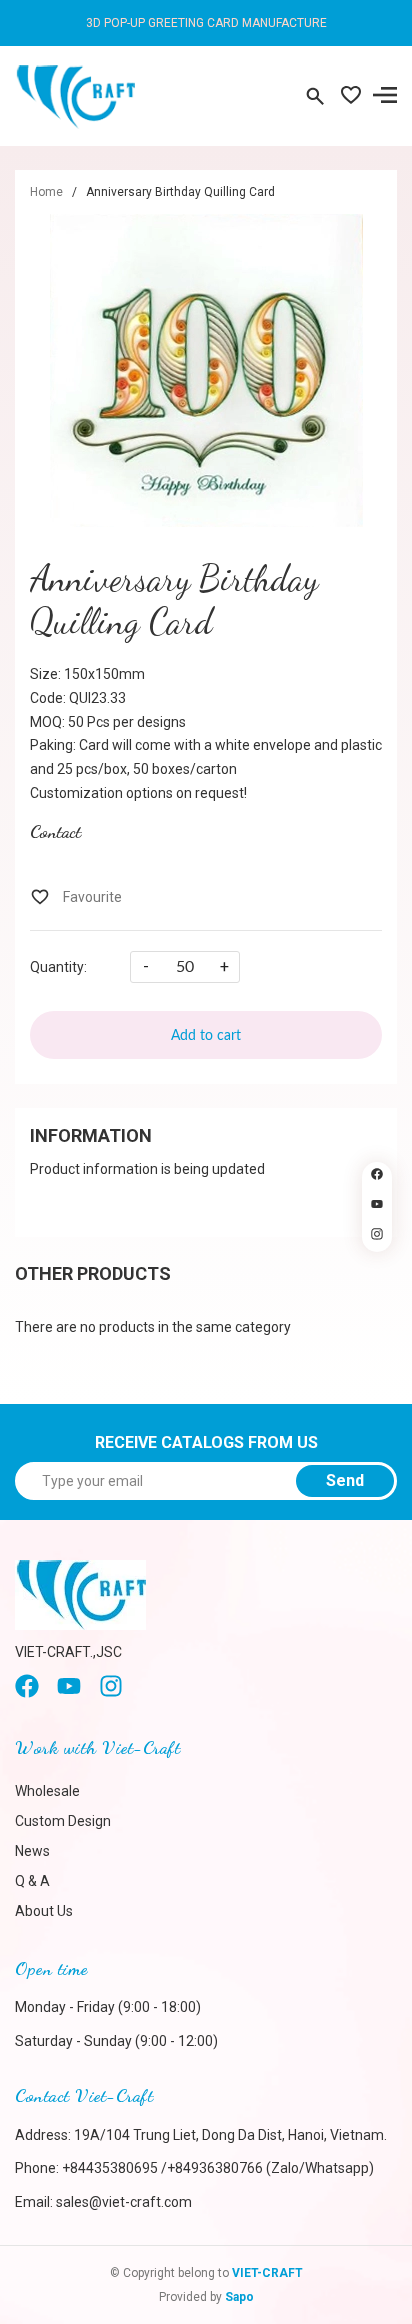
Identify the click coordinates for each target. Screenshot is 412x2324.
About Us (44, 1911)
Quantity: (58, 967)
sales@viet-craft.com (124, 2202)
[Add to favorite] (76, 897)
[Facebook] (27, 1693)
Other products (93, 1273)
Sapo (239, 2297)
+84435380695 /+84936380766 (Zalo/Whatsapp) (218, 2168)
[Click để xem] (206, 370)
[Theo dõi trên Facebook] (377, 1177)
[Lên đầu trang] (377, 1276)
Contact (55, 831)
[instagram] (111, 1693)
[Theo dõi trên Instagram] (377, 1237)
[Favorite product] (351, 97)
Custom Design (63, 1821)
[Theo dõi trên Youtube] (377, 1207)
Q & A (32, 1881)
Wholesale (47, 1791)
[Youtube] (69, 1693)
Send (345, 1480)
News (32, 1851)
